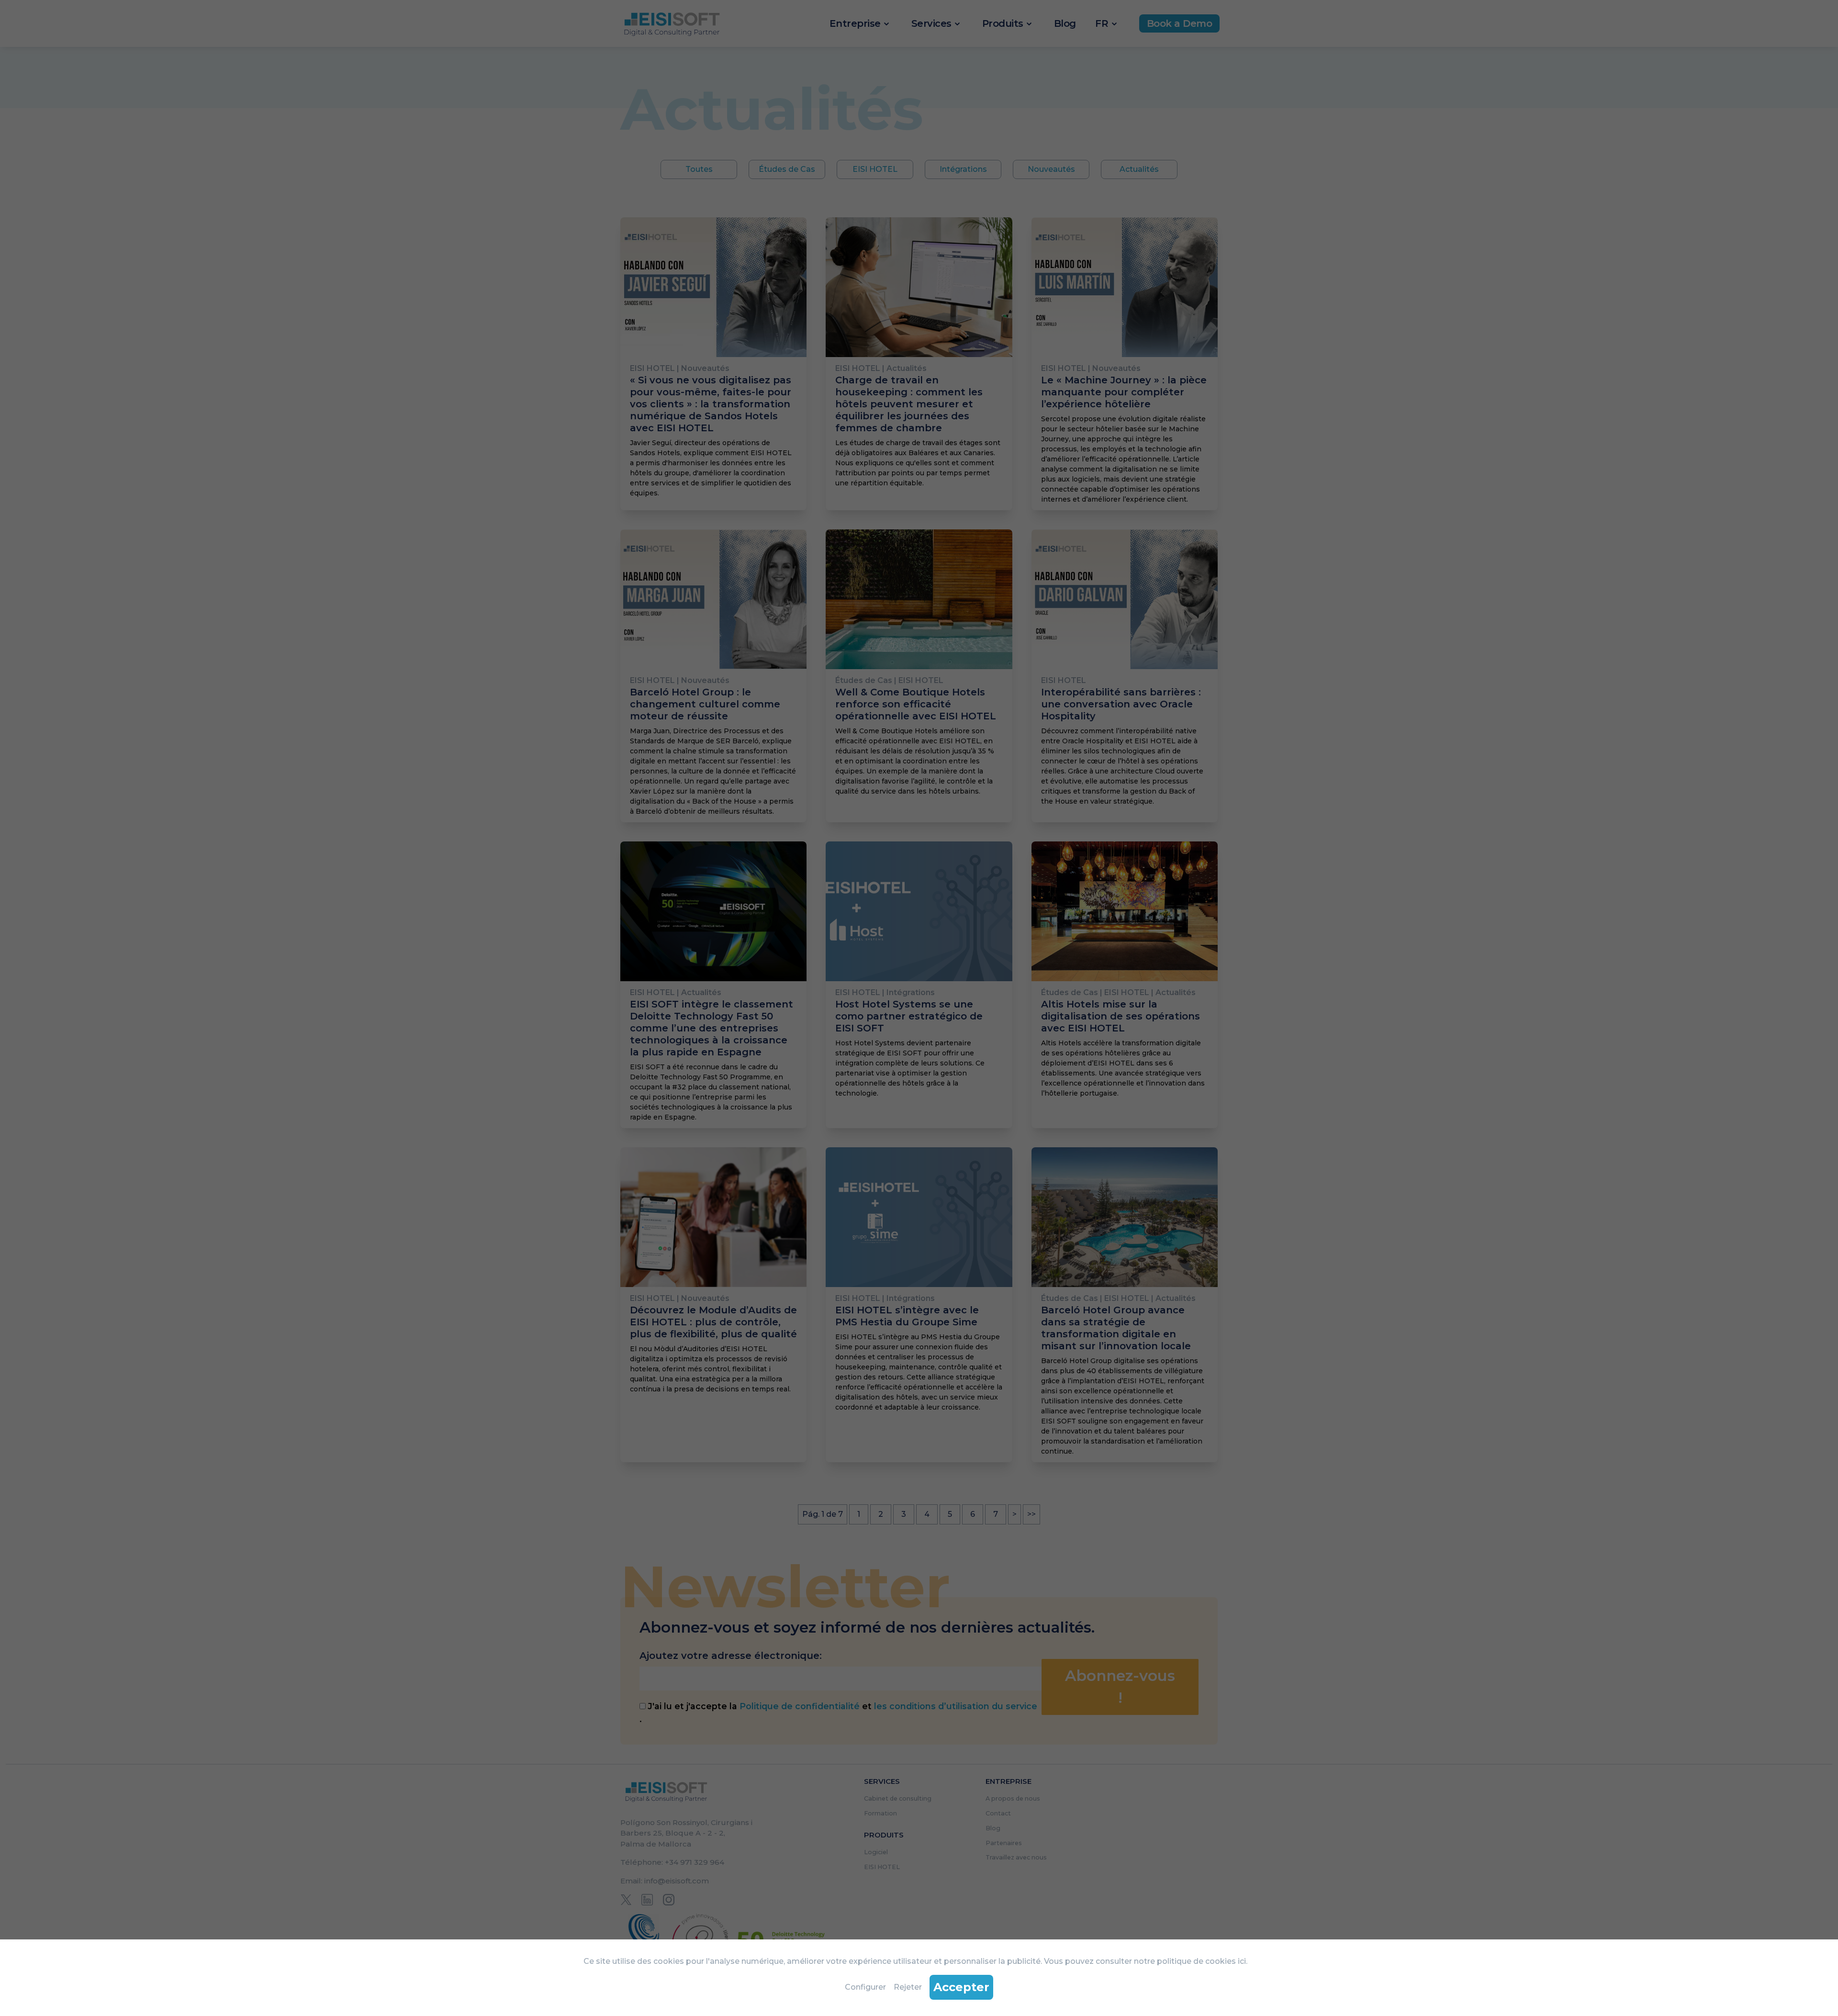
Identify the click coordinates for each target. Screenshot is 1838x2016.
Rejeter (908, 1987)
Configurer (865, 1987)
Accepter (961, 1987)
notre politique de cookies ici (1190, 1961)
